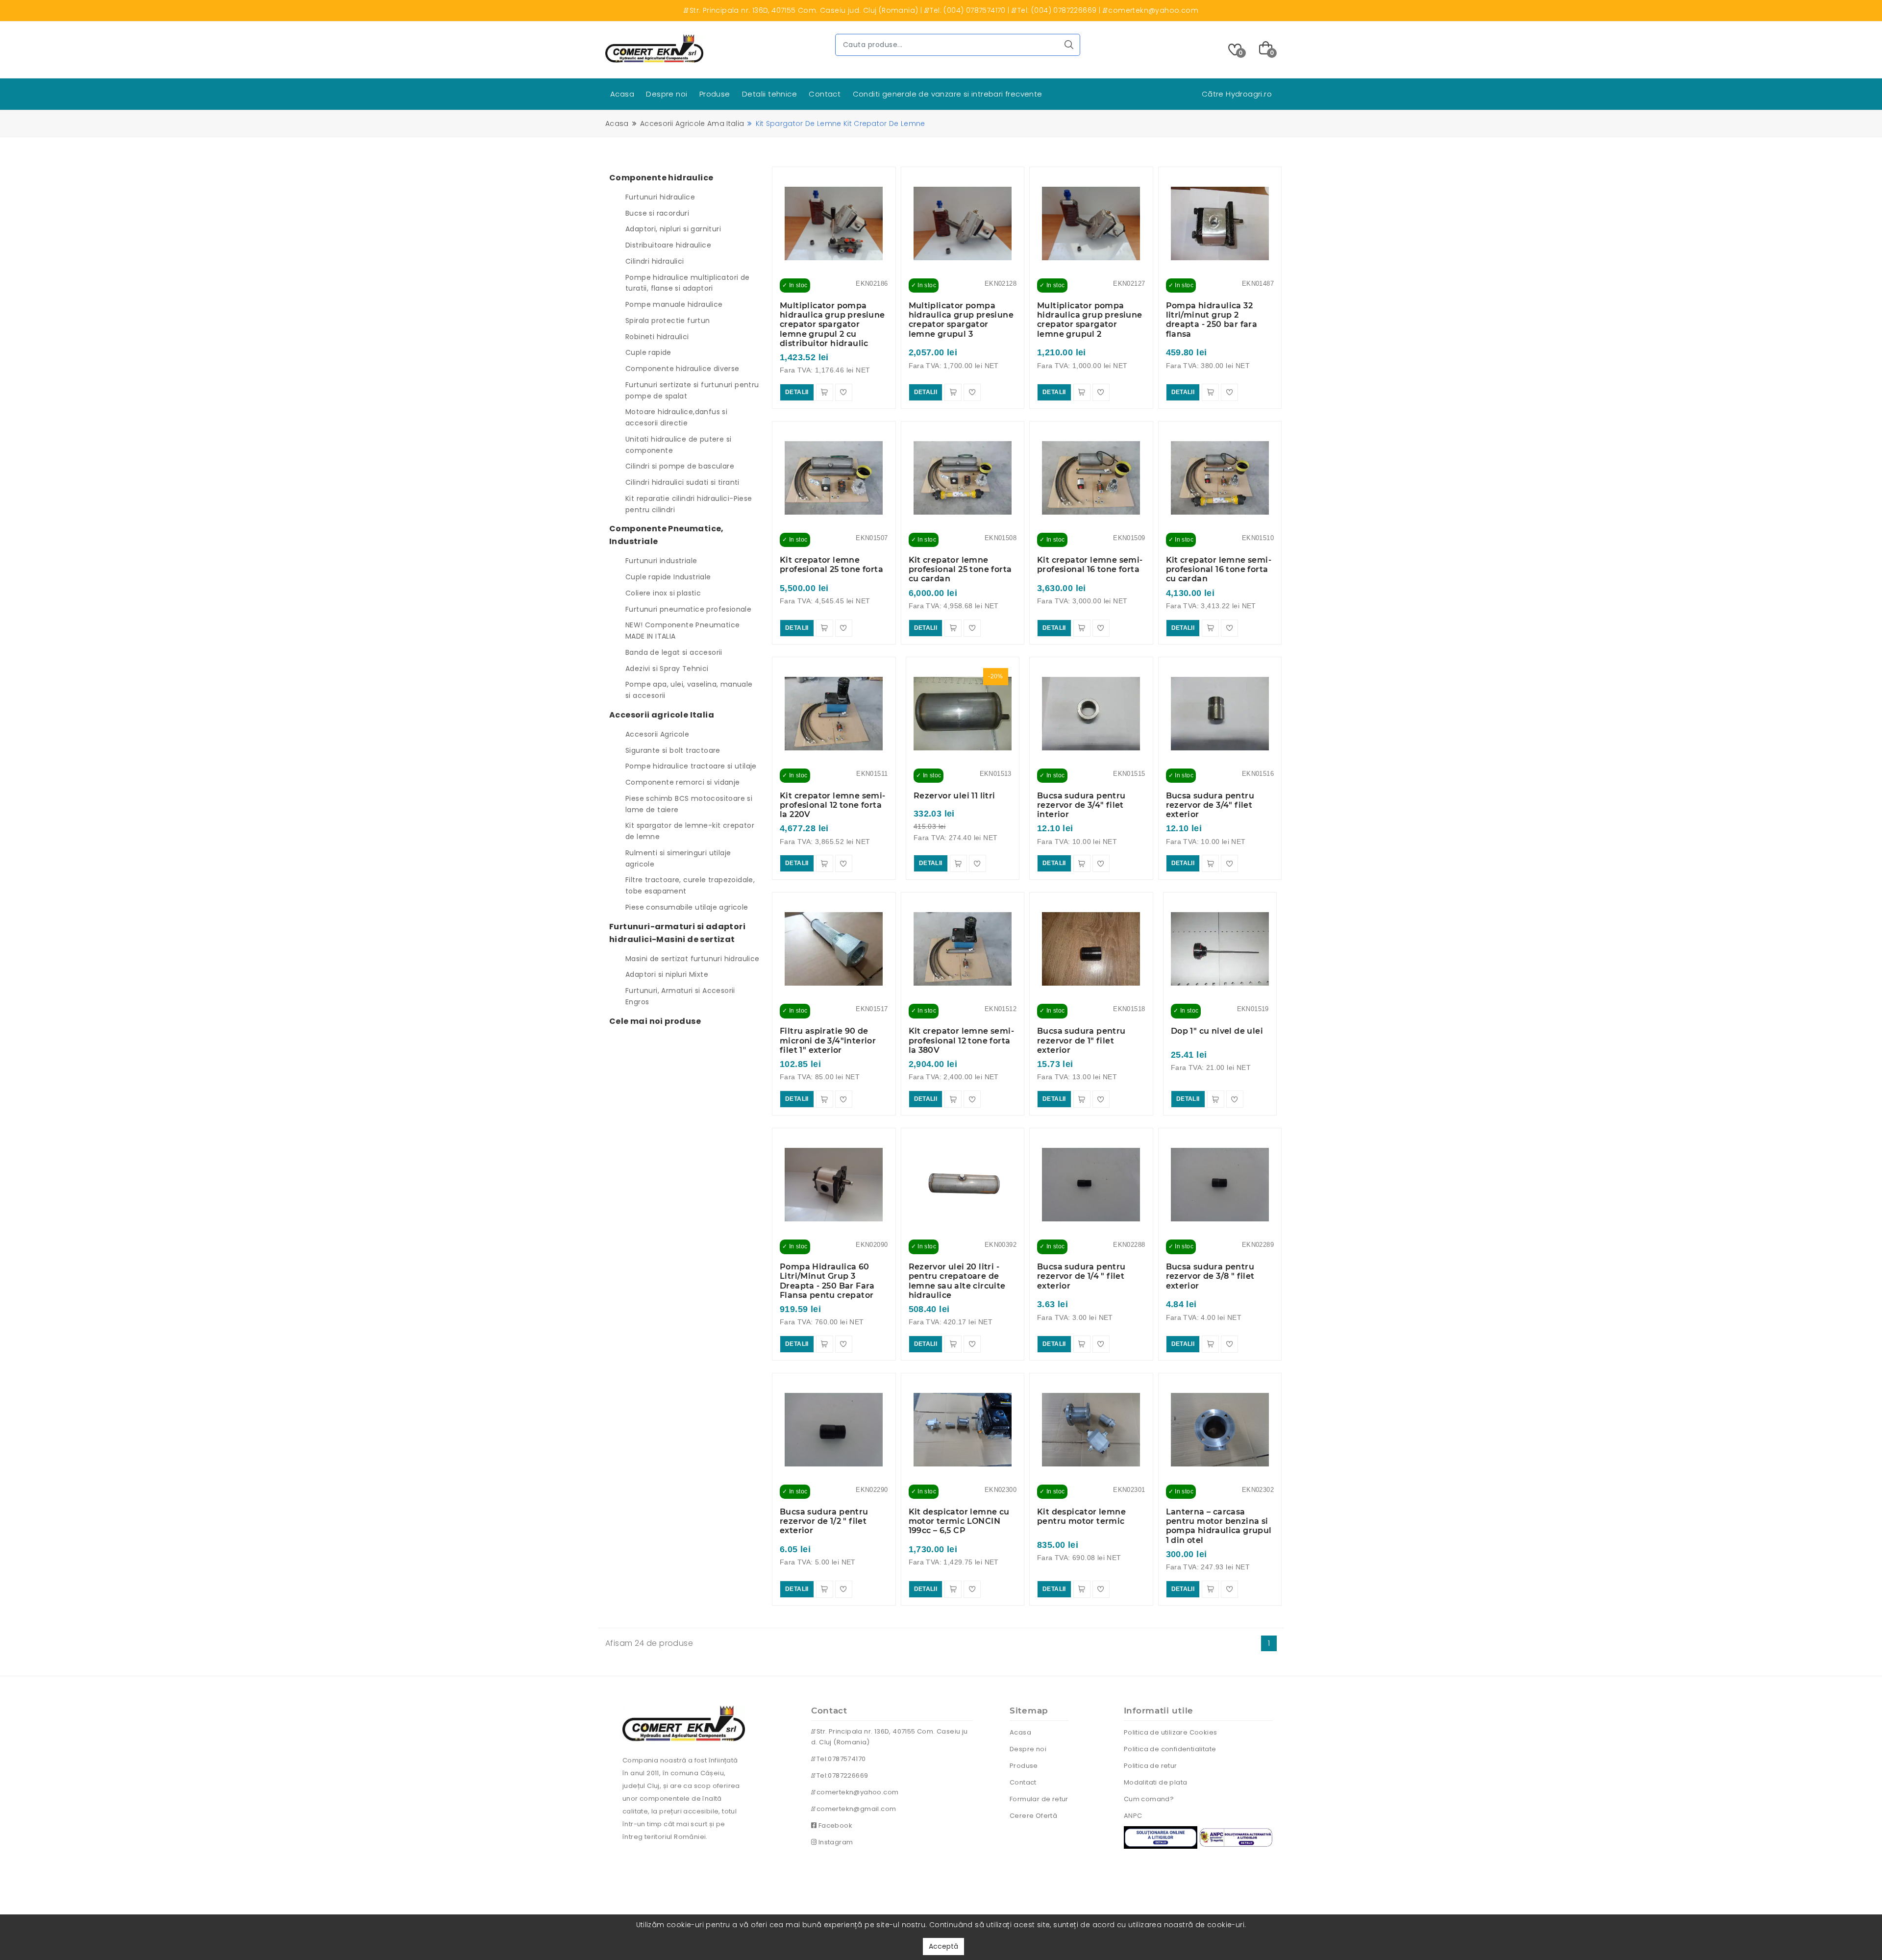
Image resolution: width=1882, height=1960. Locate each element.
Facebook (834, 1825)
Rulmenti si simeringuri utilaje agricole (678, 858)
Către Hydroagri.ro (1237, 94)
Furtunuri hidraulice (660, 197)
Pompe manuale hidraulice (674, 304)
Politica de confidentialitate (1170, 1749)
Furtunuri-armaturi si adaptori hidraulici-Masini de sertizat (677, 933)
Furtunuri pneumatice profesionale (688, 609)
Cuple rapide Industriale (668, 577)
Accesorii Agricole (657, 734)
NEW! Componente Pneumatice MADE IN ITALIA (682, 631)
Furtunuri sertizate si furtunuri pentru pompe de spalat (692, 390)
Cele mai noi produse (655, 1021)
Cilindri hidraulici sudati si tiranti (682, 482)
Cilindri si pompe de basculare (680, 466)
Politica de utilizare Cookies (1171, 1732)
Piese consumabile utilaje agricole (687, 907)
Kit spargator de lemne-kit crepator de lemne (690, 831)
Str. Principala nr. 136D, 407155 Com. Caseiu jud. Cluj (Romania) (890, 1737)
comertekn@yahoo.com (856, 1792)
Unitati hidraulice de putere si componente (678, 445)
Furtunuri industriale (661, 561)
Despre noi (667, 94)
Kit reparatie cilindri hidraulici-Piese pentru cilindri (689, 504)
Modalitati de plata (1156, 1782)
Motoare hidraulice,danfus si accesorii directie (676, 417)
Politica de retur (1151, 1766)
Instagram (835, 1842)
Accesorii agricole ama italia (692, 124)
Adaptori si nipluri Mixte (667, 974)
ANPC (1133, 1816)
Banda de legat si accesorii (674, 652)
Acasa (622, 94)
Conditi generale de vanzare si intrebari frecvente (948, 94)
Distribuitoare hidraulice (668, 245)
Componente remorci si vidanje (683, 782)
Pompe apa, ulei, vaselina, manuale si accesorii (689, 690)
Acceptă (943, 1946)
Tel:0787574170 (840, 1759)
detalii (797, 392)
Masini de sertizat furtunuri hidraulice (693, 959)
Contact (825, 94)
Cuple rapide (648, 352)
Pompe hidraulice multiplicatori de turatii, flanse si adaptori (688, 283)
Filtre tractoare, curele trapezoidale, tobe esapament (690, 885)
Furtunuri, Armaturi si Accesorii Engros (680, 996)
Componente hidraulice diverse (682, 369)
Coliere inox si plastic (663, 593)
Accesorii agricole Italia (662, 715)
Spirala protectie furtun (668, 321)
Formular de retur (1039, 1799)
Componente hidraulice (661, 178)
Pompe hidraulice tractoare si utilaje (691, 766)
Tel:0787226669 (841, 1775)
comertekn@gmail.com (855, 1809)
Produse (715, 94)
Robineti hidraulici (657, 337)
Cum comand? (1149, 1799)
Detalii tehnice (769, 94)
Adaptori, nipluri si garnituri (673, 229)
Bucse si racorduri (657, 213)
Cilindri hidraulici (655, 261)
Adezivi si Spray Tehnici (667, 669)
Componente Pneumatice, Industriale (667, 535)
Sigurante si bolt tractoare (673, 750)
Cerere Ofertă (1033, 1816)
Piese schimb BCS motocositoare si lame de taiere (689, 804)
